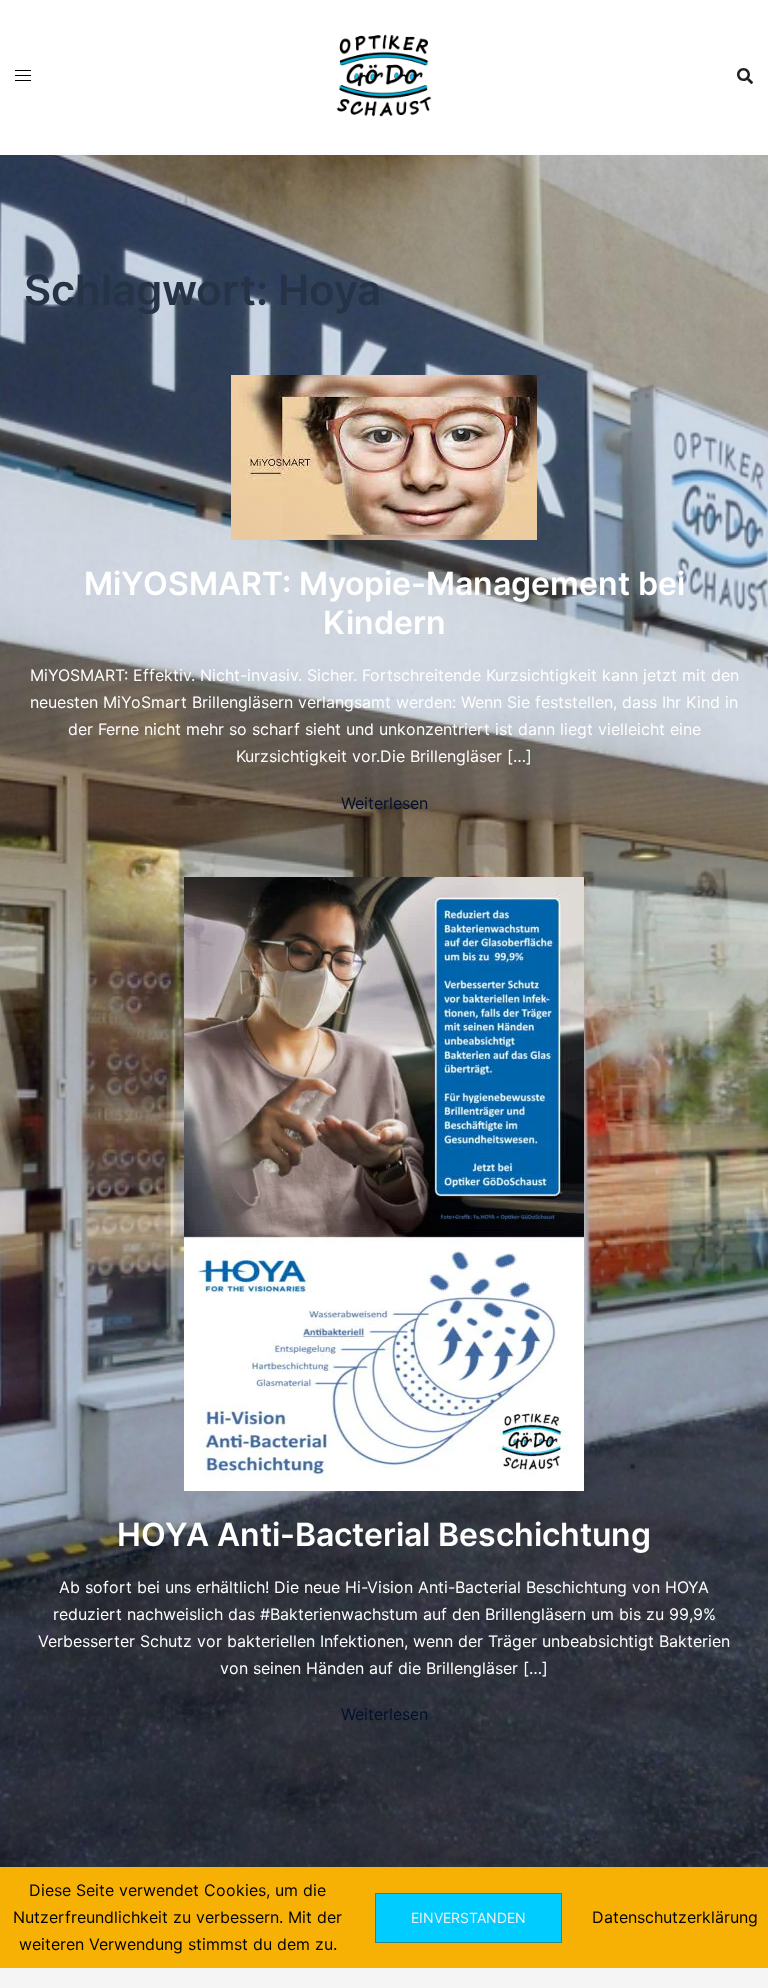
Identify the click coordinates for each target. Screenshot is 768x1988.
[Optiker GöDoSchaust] (383, 74)
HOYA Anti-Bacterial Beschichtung (384, 1534)
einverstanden (468, 1917)
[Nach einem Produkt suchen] (745, 76)
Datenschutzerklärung (675, 1917)
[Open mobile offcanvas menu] (23, 75)
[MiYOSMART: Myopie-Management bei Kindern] (384, 456)
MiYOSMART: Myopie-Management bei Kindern (384, 602)
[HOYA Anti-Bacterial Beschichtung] (384, 1182)
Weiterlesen (384, 803)
